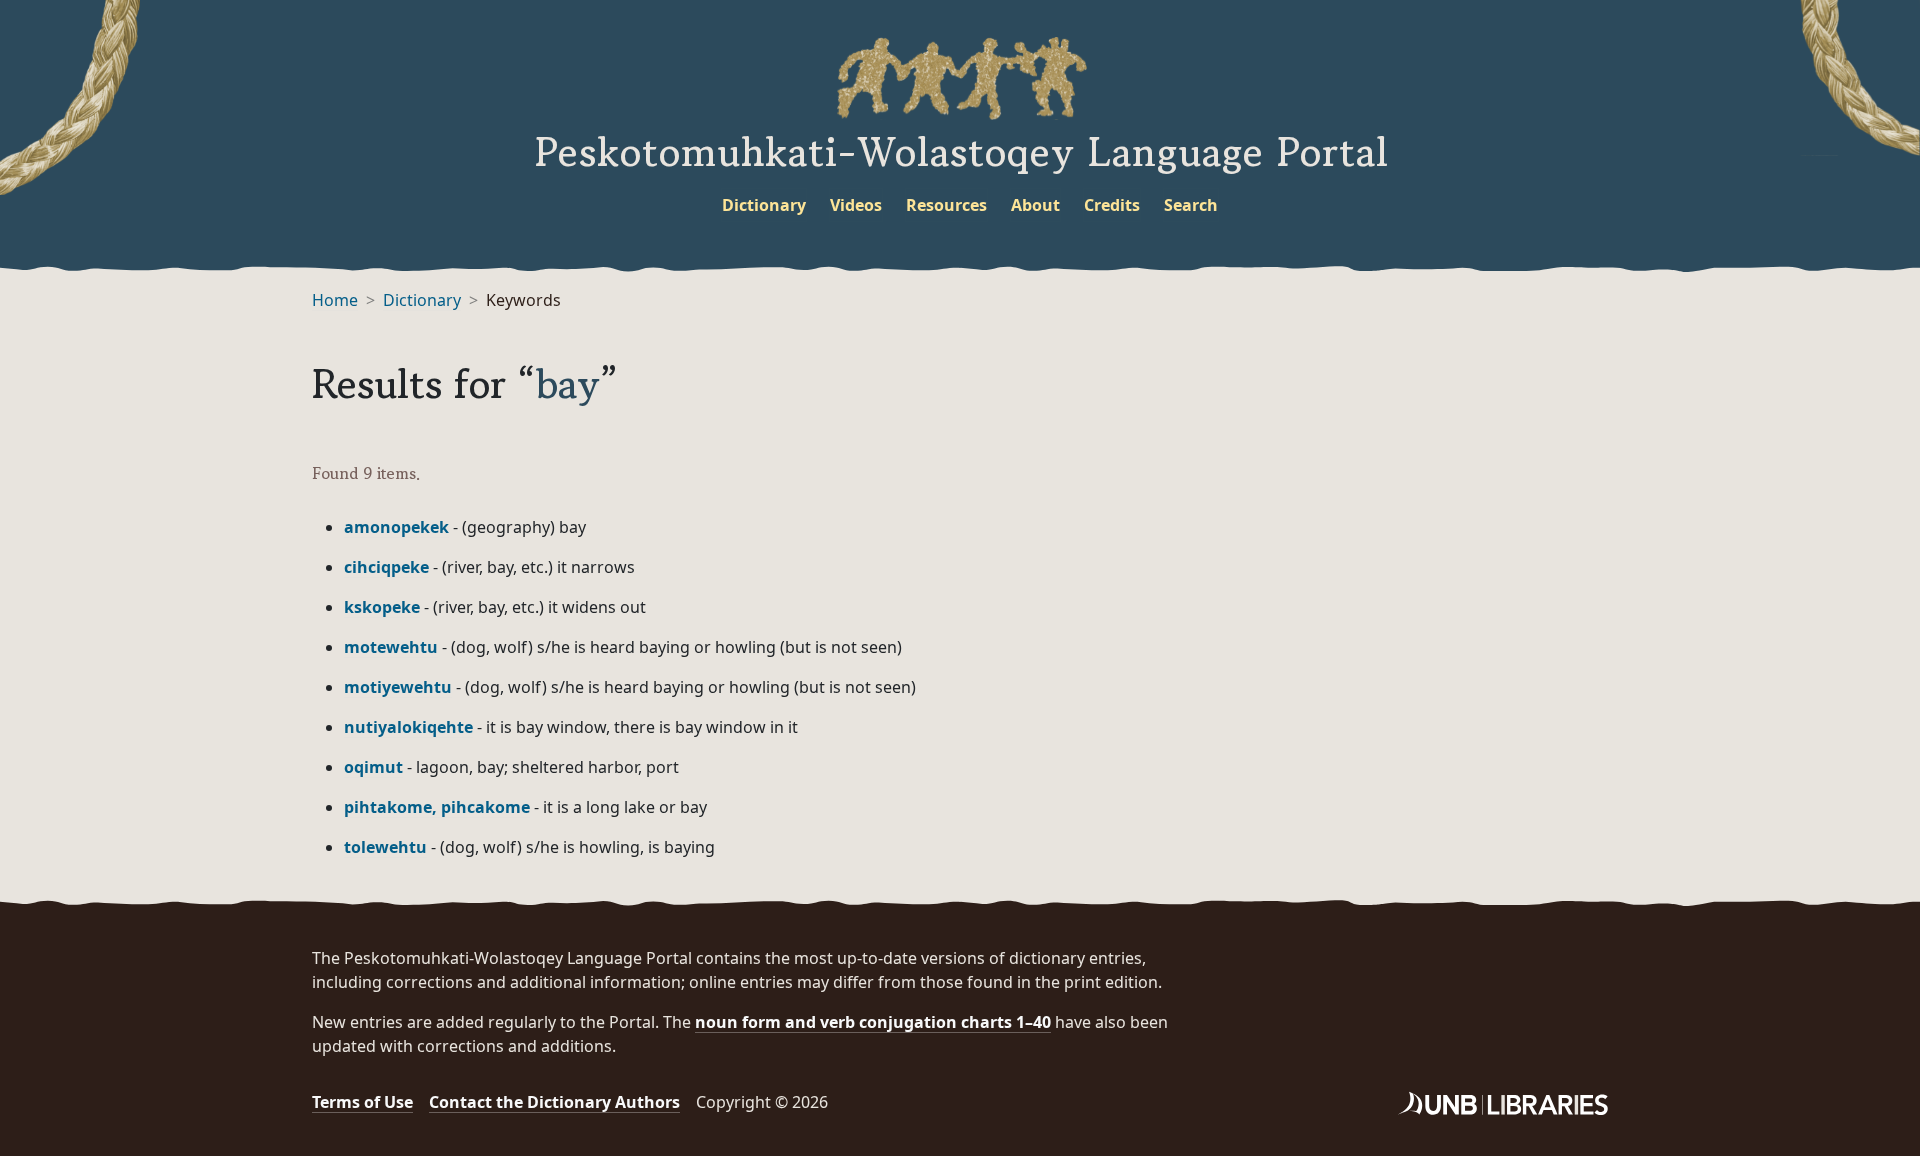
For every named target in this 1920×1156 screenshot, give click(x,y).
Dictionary (764, 205)
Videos (856, 205)
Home (335, 300)
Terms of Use (362, 1102)
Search (1191, 205)
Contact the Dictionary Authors (554, 1102)
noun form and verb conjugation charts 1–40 (873, 1022)
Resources (946, 205)
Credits (1112, 205)
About (1035, 205)
